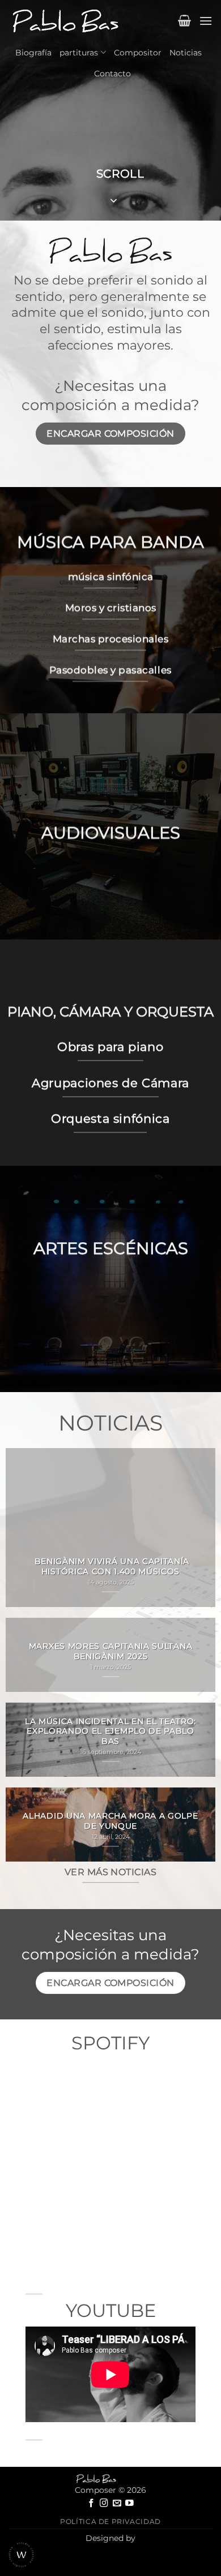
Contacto (112, 74)
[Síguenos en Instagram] (104, 2504)
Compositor (138, 53)
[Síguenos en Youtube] (129, 2504)
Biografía (33, 53)
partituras (79, 53)
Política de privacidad (110, 2521)
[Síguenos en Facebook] (92, 2504)
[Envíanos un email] (117, 2504)
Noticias (186, 53)
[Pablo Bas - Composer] (65, 21)
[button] (184, 20)
